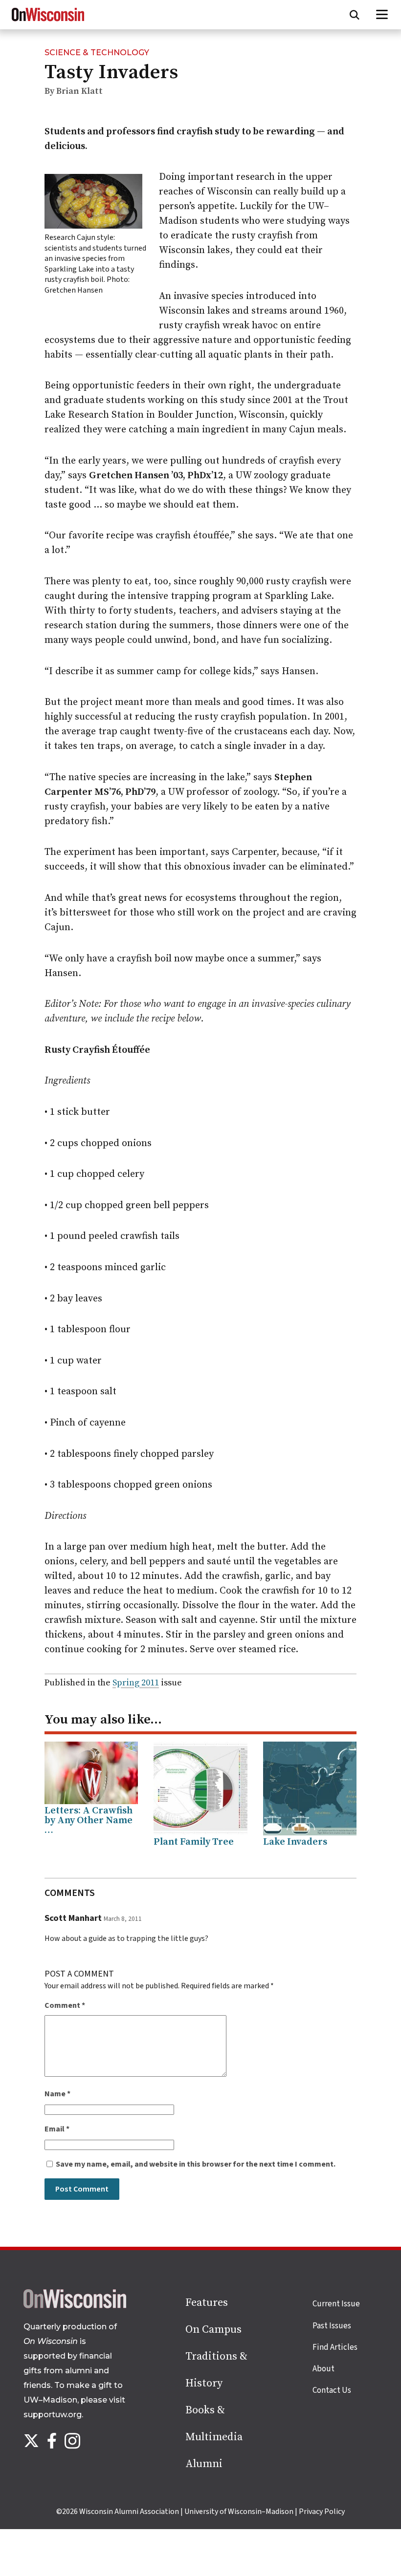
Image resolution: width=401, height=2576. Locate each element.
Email (57, 2129)
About (323, 2369)
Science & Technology (97, 53)
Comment (65, 2005)
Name (57, 2094)
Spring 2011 (136, 1683)
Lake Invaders (295, 1842)
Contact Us (332, 2390)
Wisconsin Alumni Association (129, 2512)
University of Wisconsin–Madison (239, 2512)
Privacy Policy (322, 2512)
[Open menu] (382, 15)
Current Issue (336, 2304)
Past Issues (332, 2326)
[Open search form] (355, 15)
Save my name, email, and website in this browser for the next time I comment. (196, 2164)
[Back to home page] (75, 2306)
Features (207, 2303)
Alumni (204, 2464)
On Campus (213, 2330)
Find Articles (335, 2347)
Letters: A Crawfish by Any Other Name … (89, 1820)
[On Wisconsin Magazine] (48, 21)
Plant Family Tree (194, 1842)
